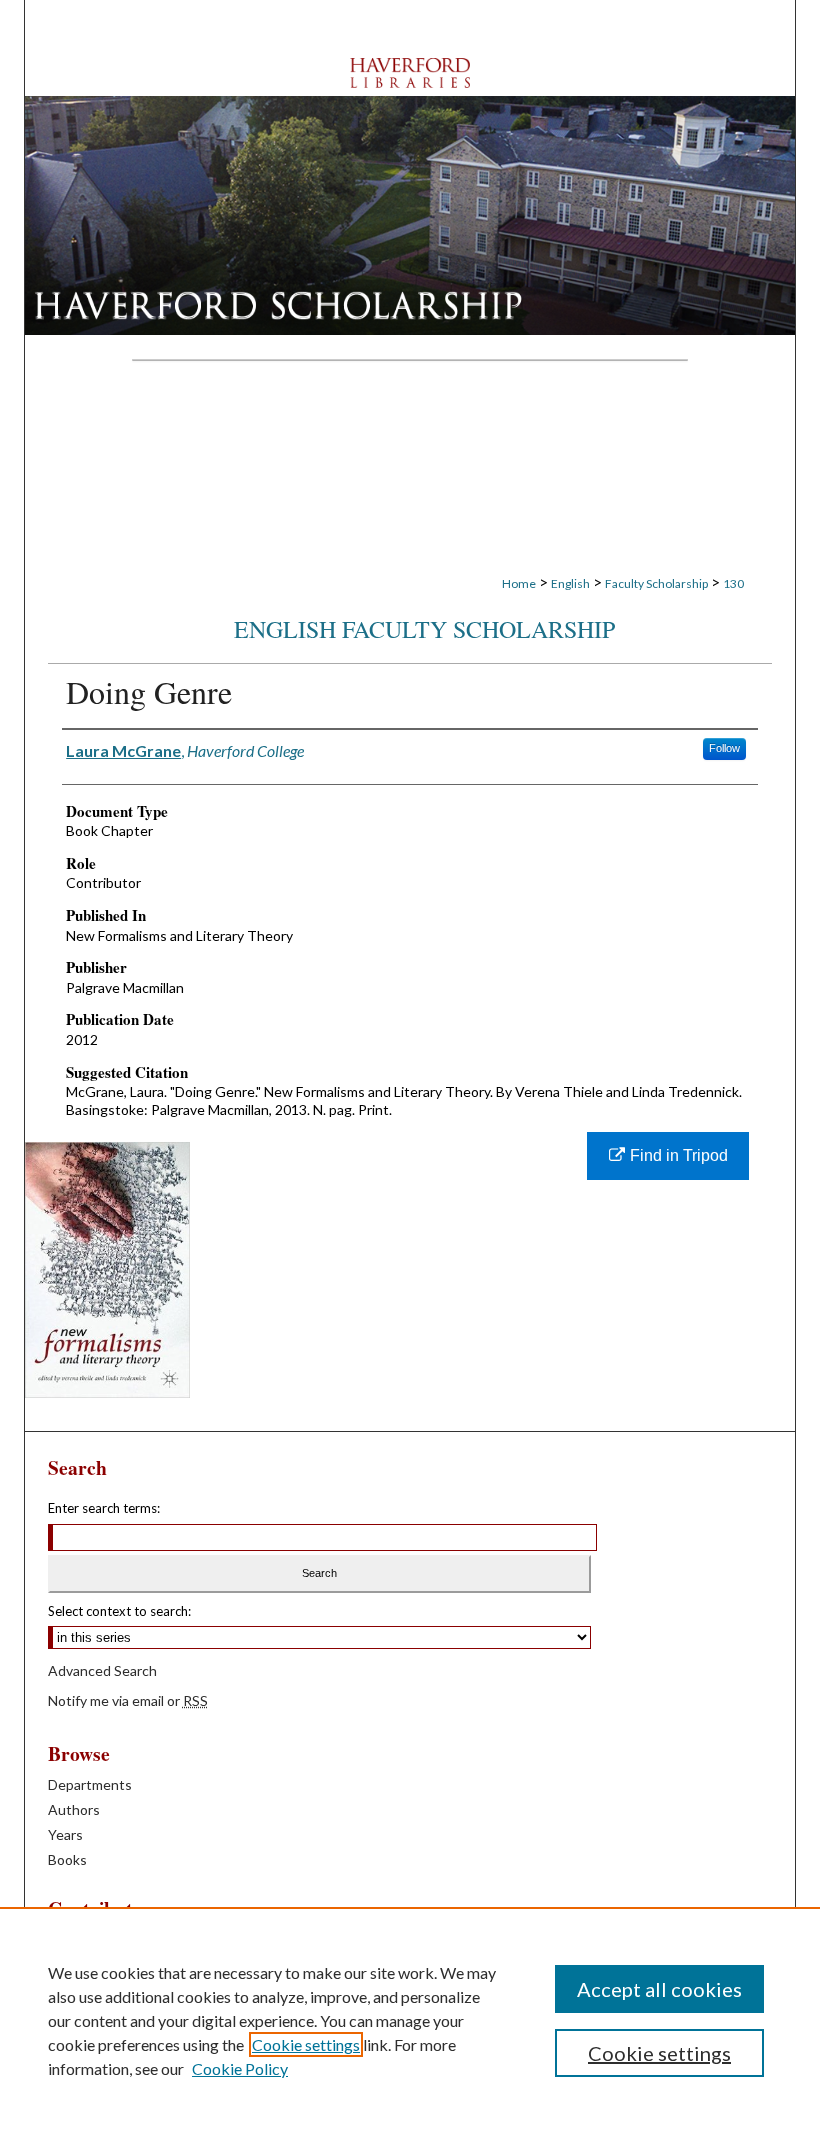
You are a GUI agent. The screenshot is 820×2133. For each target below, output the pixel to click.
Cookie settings (306, 2044)
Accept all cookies (659, 1989)
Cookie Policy (240, 2068)
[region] (410, 2020)
